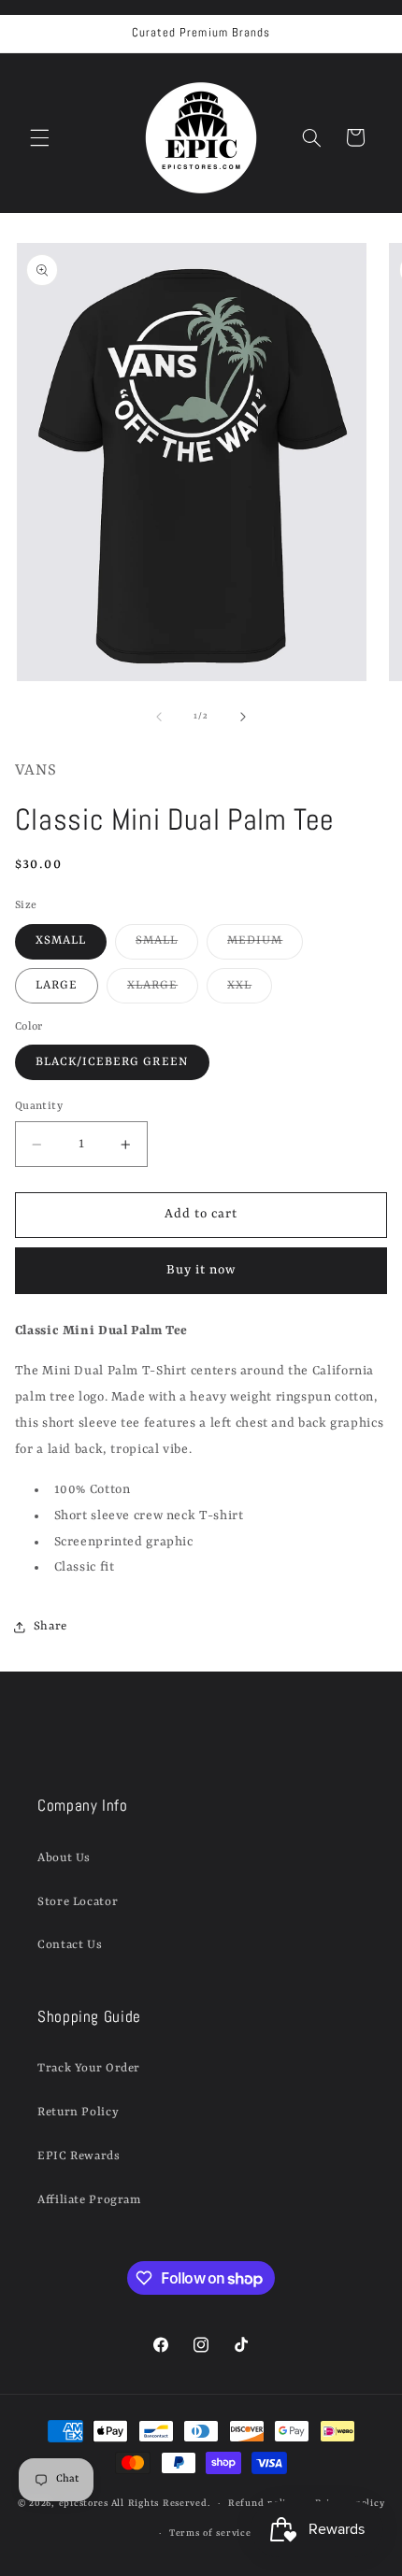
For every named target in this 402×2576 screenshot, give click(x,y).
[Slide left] (159, 717)
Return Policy (78, 2112)
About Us (64, 1858)
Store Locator (78, 1902)
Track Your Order (89, 2068)
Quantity (39, 1106)
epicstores (84, 2504)
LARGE (57, 985)
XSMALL (61, 940)
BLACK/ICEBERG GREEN (112, 1062)
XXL (250, 990)
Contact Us (70, 1945)
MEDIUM (265, 946)
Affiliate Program (89, 2200)
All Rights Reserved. (161, 2504)
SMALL (167, 946)
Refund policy (263, 2504)
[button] (39, 137)
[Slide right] (243, 717)
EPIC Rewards (79, 2156)
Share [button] (50, 1626)
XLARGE (163, 990)
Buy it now (201, 1270)
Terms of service (210, 2533)
